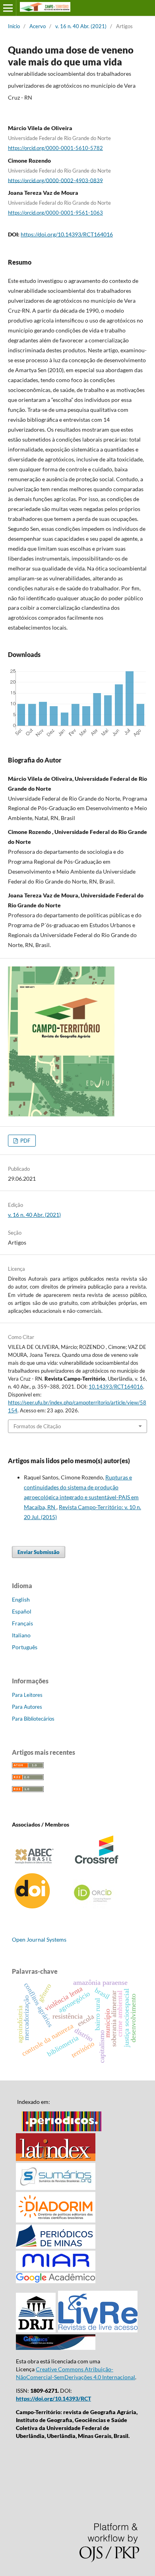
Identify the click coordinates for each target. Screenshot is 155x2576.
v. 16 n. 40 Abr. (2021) (81, 26)
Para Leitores (27, 1695)
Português (25, 1647)
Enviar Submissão (39, 1552)
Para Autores (27, 1707)
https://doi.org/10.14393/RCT (53, 2398)
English (21, 1599)
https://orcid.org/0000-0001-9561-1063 (55, 213)
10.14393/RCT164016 (116, 1387)
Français (22, 1623)
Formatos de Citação (37, 1426)
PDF (25, 1141)
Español (22, 1611)
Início (14, 26)
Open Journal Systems (39, 1939)
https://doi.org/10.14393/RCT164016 (67, 234)
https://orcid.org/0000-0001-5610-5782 (55, 148)
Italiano (21, 1635)
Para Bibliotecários (33, 1719)
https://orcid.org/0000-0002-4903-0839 (55, 180)
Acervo (38, 26)
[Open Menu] (8, 8)
